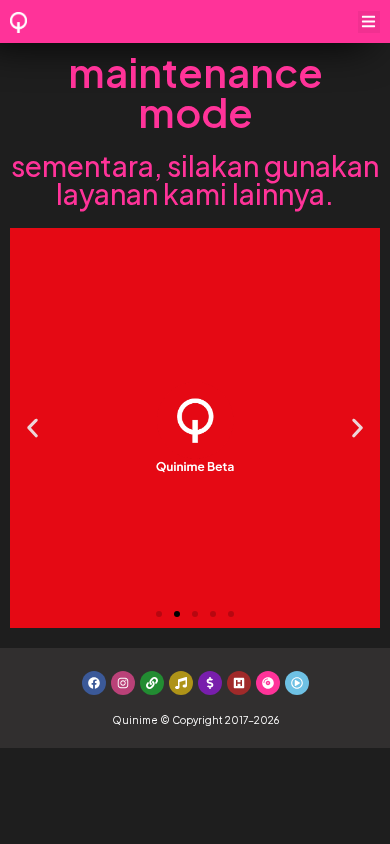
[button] (369, 22)
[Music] (181, 683)
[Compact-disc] (268, 683)
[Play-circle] (297, 683)
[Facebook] (94, 683)
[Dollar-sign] (210, 683)
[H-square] (239, 683)
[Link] (152, 683)
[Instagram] (123, 683)
